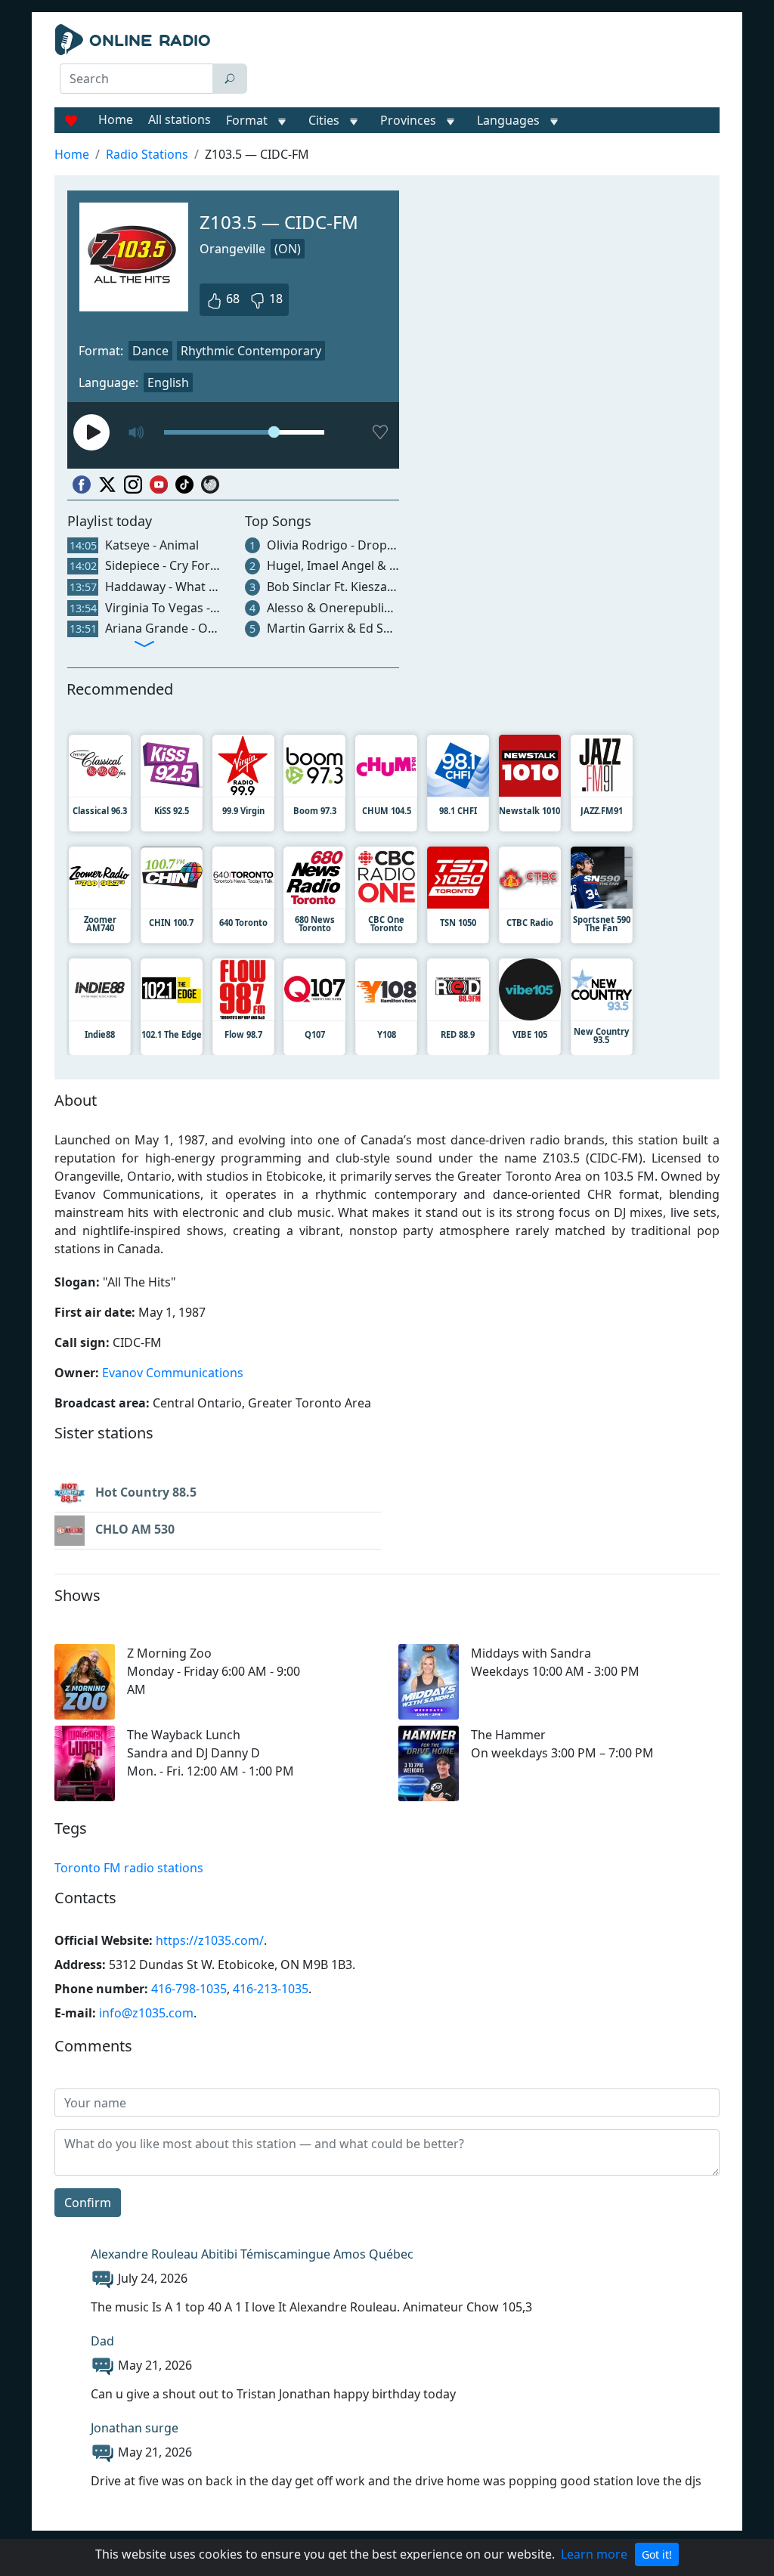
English (168, 382)
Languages (508, 120)
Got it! (657, 2554)
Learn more (594, 2554)
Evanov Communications (173, 1373)
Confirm (88, 2203)
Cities (324, 120)
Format (247, 120)
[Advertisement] (489, 62)
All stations (180, 119)
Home (116, 119)
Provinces (408, 120)
